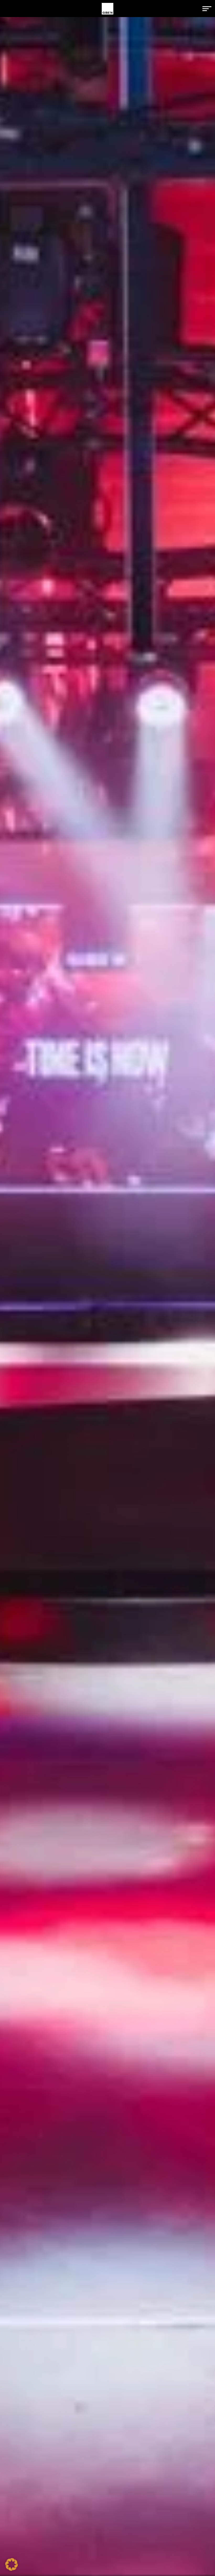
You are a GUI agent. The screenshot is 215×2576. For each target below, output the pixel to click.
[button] (207, 9)
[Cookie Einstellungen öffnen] (12, 2569)
